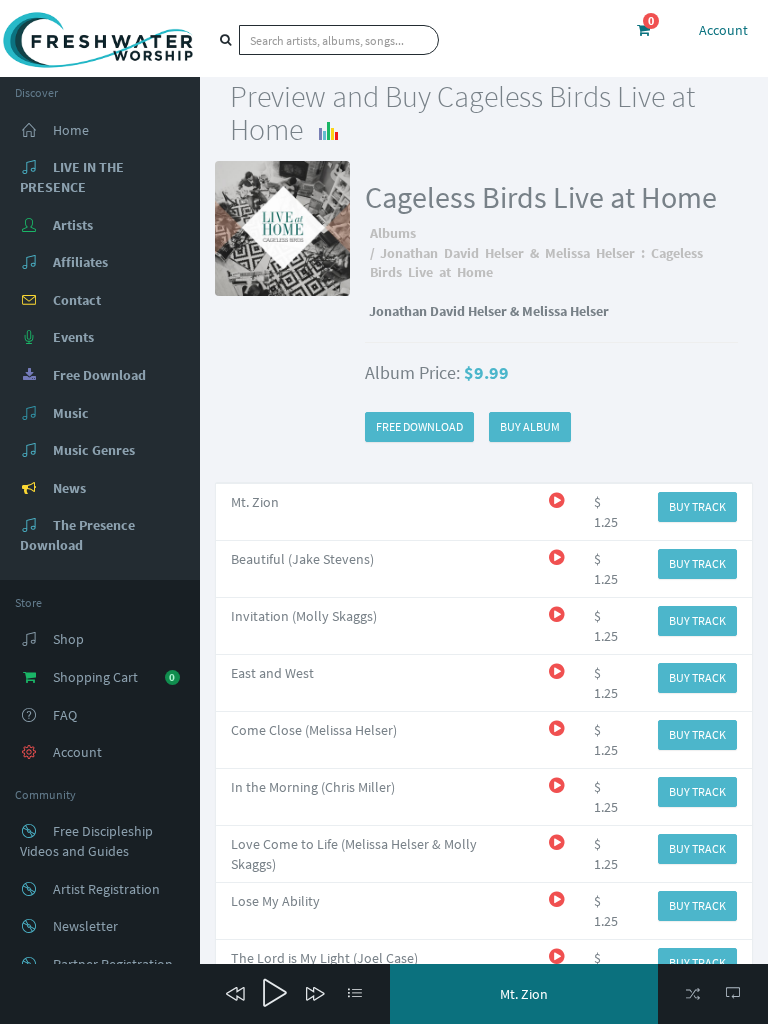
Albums (393, 233)
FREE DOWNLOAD (419, 426)
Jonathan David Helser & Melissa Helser (507, 253)
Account (723, 30)
